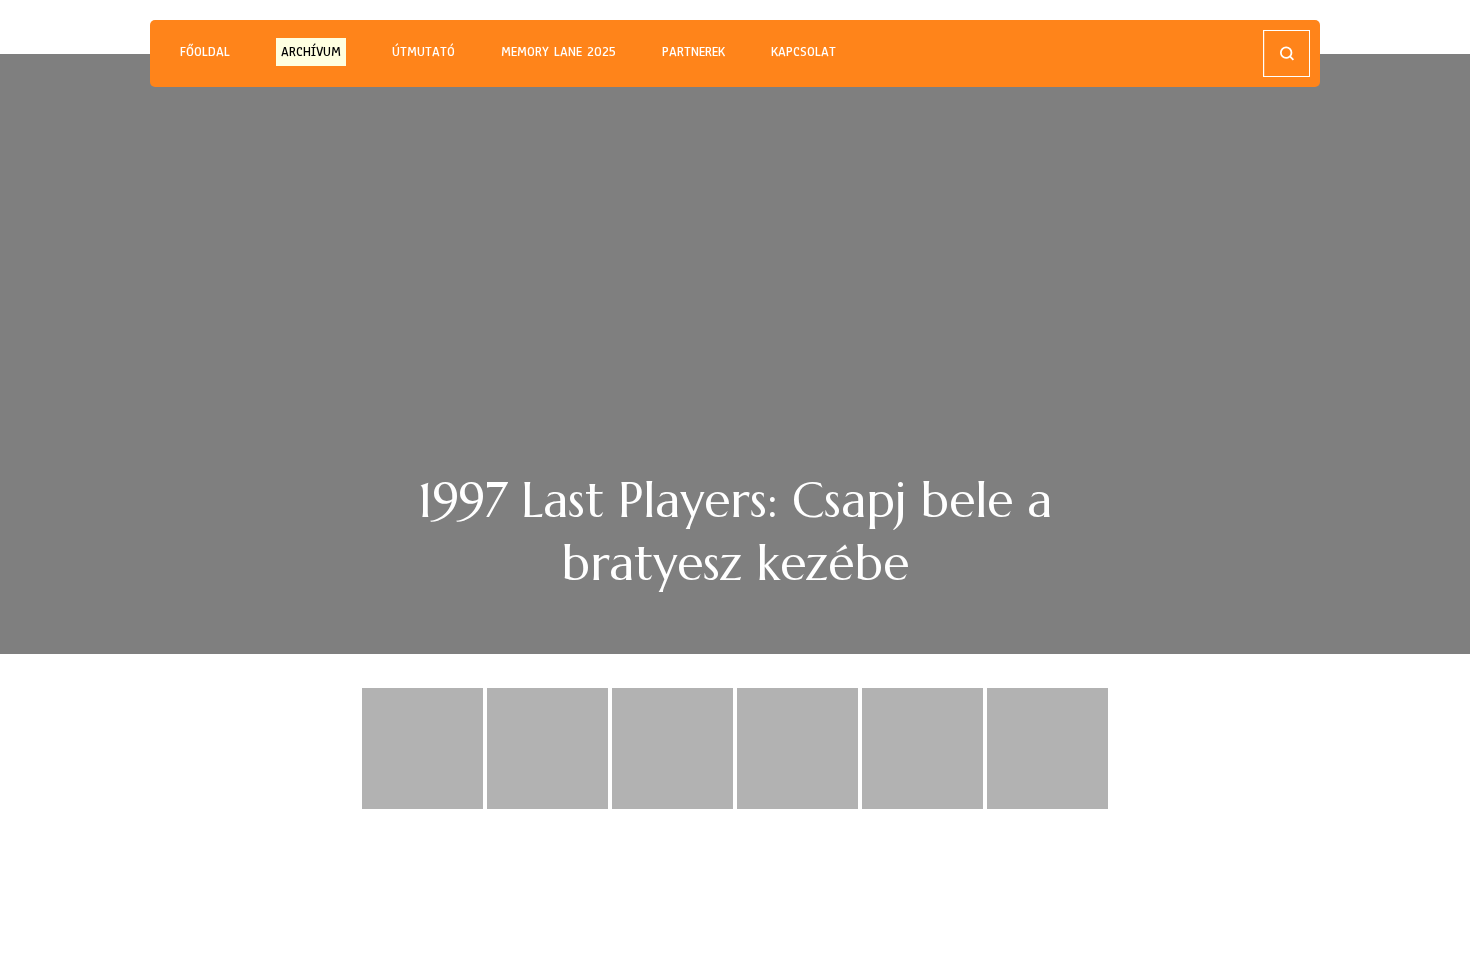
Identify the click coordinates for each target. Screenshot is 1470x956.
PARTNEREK (693, 52)
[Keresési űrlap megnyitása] (1286, 53)
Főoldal (205, 52)
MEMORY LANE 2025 (558, 52)
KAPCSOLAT (803, 52)
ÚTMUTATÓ (423, 52)
